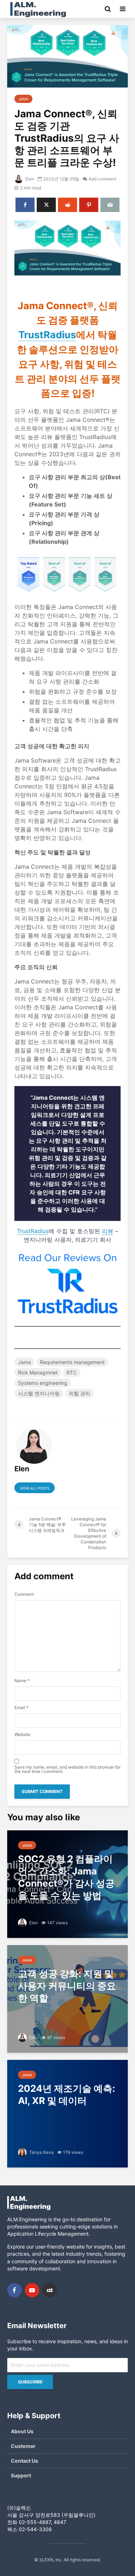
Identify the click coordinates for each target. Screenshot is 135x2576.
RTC (72, 1372)
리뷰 (108, 1231)
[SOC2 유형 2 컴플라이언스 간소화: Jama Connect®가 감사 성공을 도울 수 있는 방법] (67, 1883)
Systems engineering (43, 1383)
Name (22, 1681)
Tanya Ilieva (41, 2152)
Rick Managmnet (38, 1372)
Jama (23, 99)
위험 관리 (80, 1393)
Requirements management (72, 1362)
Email (21, 1708)
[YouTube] (32, 2290)
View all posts (35, 1488)
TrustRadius (47, 335)
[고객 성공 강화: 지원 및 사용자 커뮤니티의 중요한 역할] (67, 1998)
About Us (22, 2431)
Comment (24, 1594)
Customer (23, 2446)
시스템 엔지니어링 (39, 1393)
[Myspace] (50, 2290)
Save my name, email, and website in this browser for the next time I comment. (67, 1769)
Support (21, 2475)
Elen (29, 179)
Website (22, 1735)
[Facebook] (14, 2290)
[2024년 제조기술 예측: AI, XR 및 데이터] (67, 2113)
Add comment (102, 179)
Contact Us (24, 2461)
